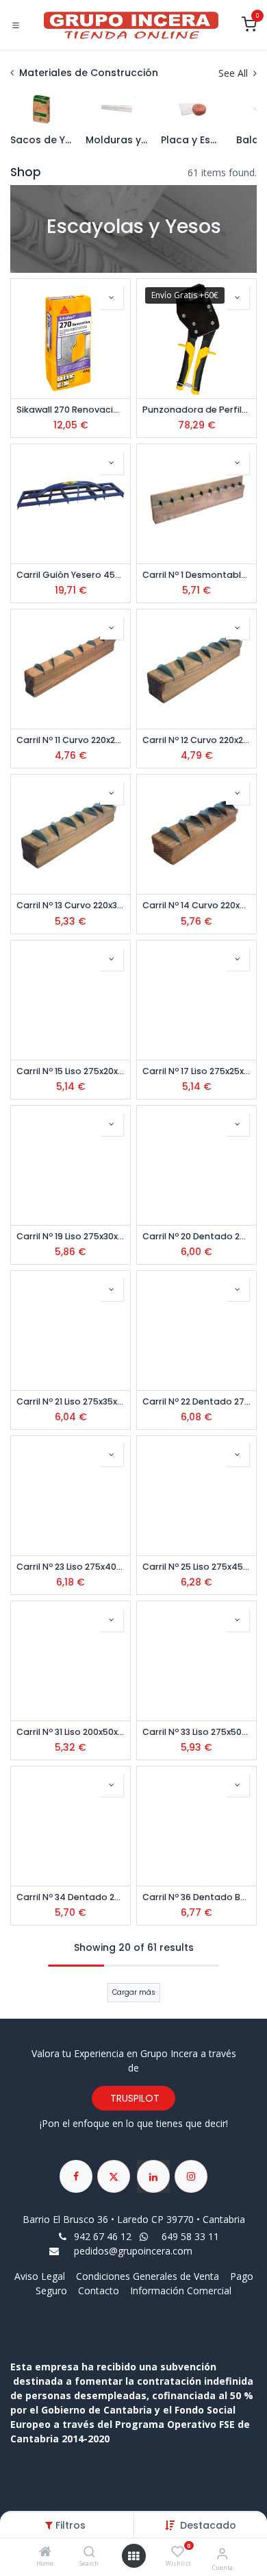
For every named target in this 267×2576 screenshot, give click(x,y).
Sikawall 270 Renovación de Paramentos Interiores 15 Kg (71, 410)
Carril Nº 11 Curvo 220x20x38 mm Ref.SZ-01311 (71, 740)
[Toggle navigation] (16, 25)
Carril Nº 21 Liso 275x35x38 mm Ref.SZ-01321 (71, 1401)
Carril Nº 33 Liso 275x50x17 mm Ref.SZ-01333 (196, 1732)
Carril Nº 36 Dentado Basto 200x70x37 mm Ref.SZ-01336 (196, 1897)
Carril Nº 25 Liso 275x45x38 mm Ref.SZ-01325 (196, 1567)
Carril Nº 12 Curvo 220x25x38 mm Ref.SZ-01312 (196, 740)
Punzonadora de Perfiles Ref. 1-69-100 (196, 410)
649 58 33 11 (192, 2236)
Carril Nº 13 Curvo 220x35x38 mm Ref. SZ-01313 (71, 905)
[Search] (89, 2552)
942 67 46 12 (103, 2236)
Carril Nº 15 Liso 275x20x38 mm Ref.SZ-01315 (71, 1071)
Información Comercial (181, 2291)
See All (234, 73)
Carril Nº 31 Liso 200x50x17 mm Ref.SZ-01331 (71, 1732)
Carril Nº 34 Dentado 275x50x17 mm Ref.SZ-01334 (71, 1897)
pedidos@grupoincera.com (133, 2251)
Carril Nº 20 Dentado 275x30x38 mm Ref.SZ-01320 (196, 1236)
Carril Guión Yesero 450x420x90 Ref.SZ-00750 (71, 575)
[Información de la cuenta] (222, 2553)
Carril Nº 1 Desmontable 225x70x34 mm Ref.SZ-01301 (196, 575)
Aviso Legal (41, 2276)
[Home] (45, 2552)
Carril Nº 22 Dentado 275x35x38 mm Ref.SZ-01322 (196, 1401)
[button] (208, 2525)
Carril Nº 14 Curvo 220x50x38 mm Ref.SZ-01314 (196, 905)
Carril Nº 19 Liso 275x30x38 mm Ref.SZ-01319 (71, 1236)
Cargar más (134, 1992)
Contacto (99, 2291)
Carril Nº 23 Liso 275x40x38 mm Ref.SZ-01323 (71, 1567)
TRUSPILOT (133, 2098)
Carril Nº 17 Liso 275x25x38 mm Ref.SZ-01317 (196, 1071)
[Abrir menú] (133, 2556)
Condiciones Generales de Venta (148, 2276)
